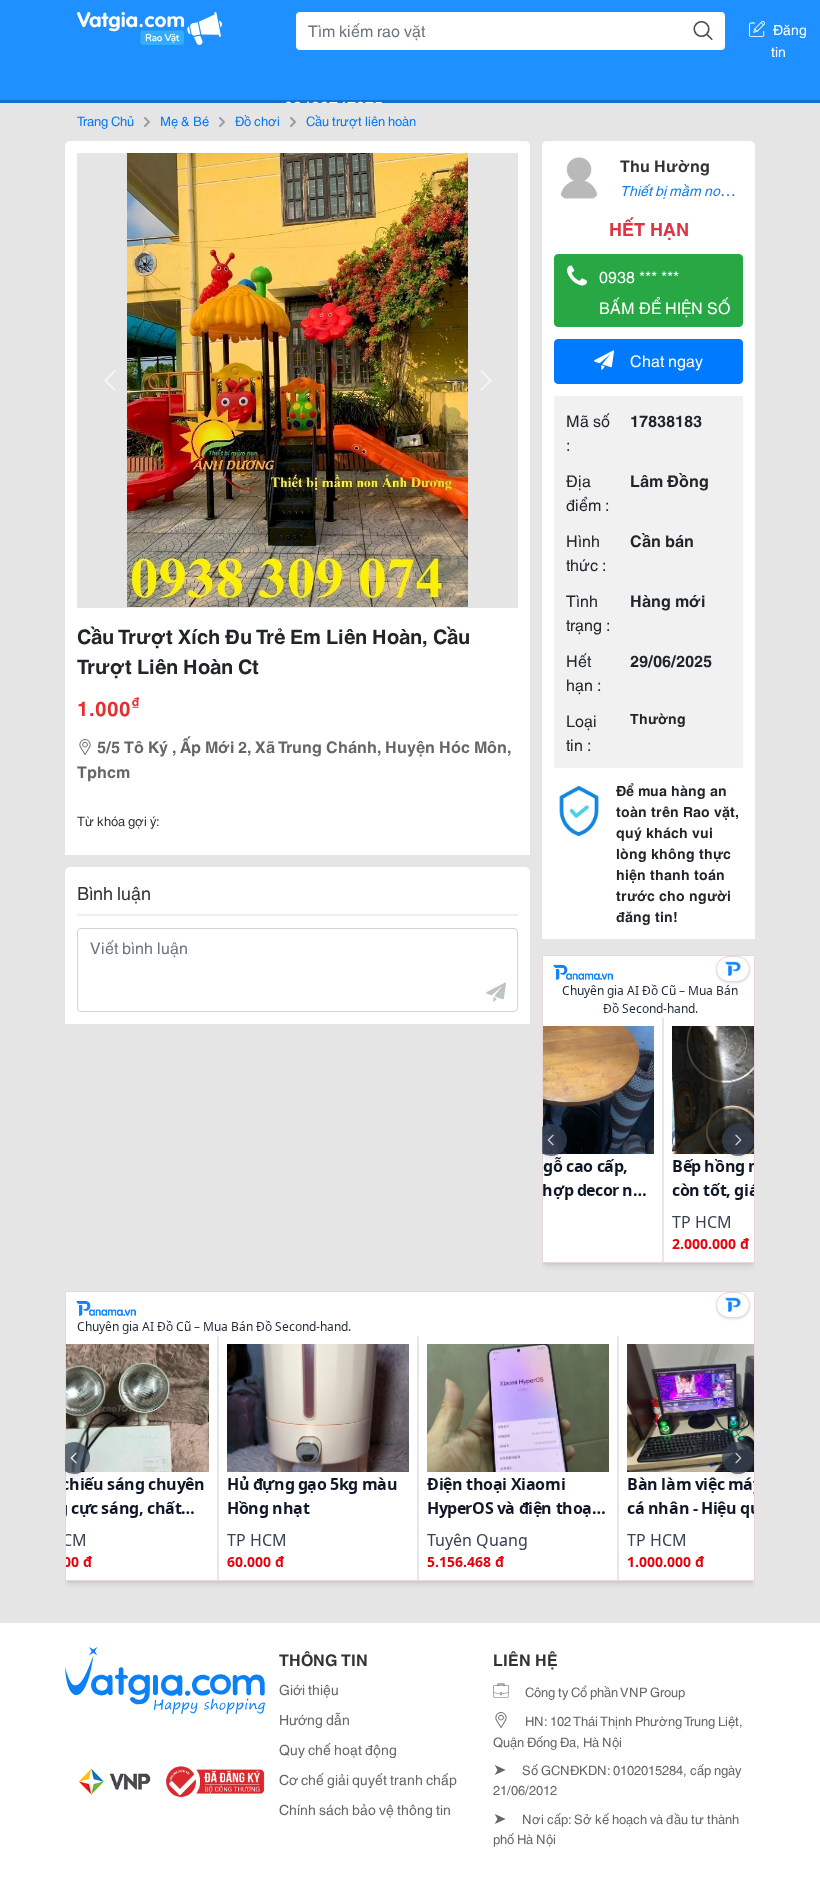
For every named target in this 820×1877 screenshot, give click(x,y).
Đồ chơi (257, 120)
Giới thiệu (309, 1689)
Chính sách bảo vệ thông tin (365, 1809)
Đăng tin (789, 33)
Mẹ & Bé (184, 120)
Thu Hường (665, 164)
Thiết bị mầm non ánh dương (710, 190)
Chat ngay (666, 359)
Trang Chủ (105, 120)
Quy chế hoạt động (338, 1749)
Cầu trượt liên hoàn (361, 120)
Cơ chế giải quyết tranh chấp (368, 1779)
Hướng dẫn (314, 1719)
